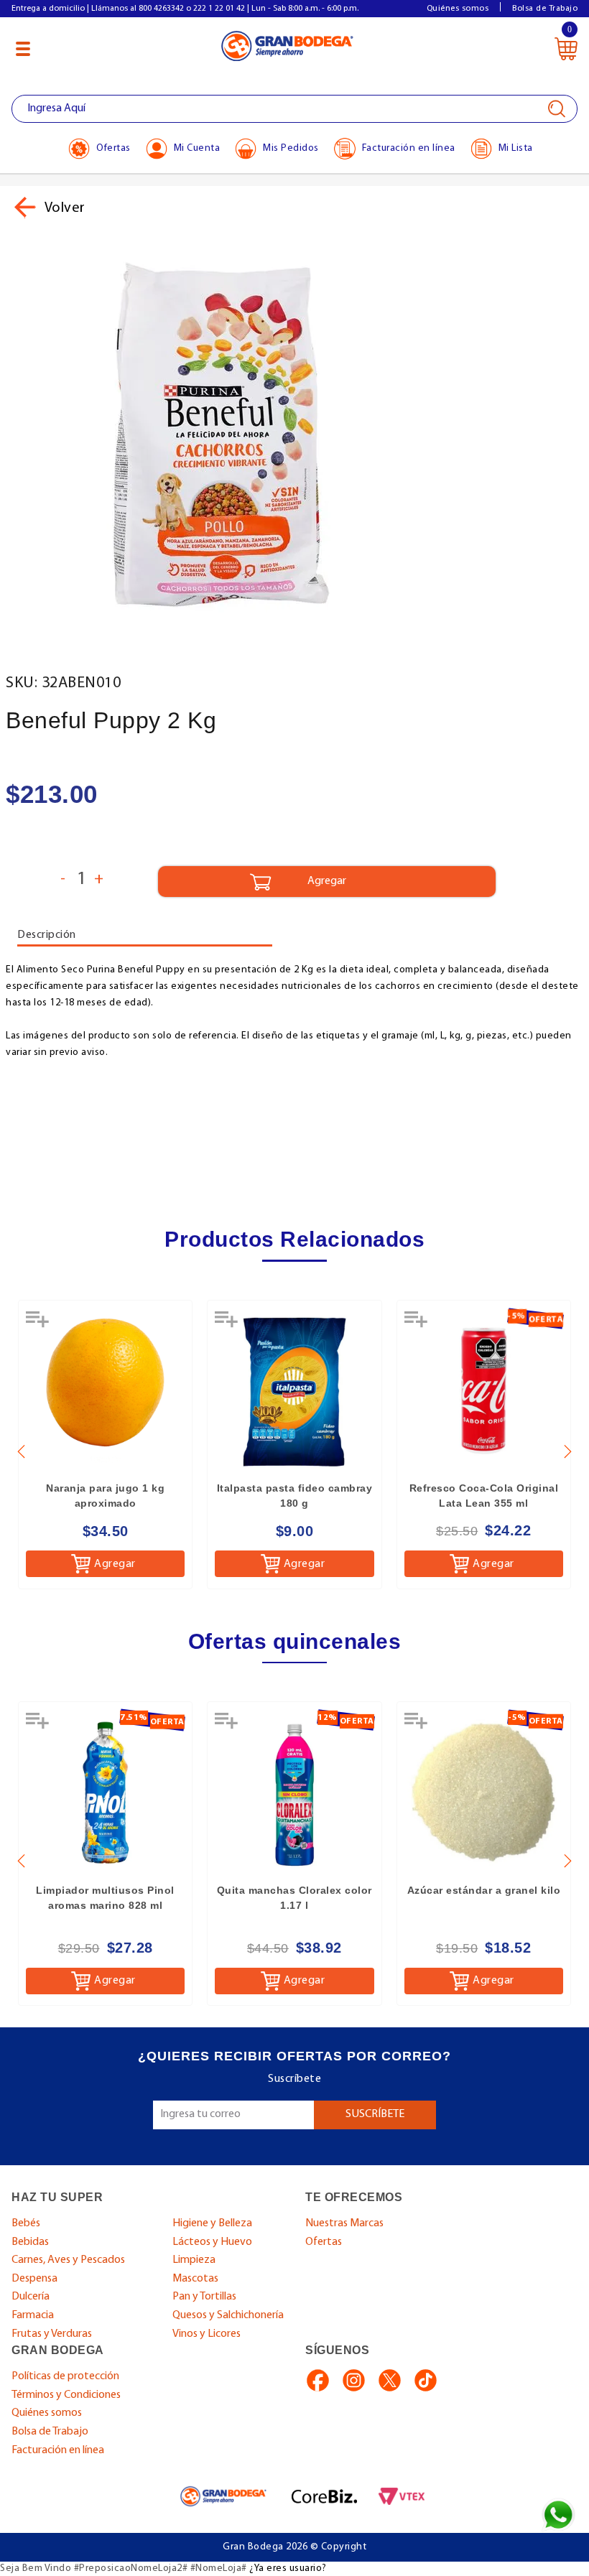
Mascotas (195, 2279)
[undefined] (294, 434)
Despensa (34, 2279)
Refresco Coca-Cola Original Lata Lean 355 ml (484, 1496)
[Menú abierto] (23, 49)
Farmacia (33, 2315)
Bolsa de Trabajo (545, 9)
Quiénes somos (458, 9)
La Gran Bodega (287, 45)
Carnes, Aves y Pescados (68, 2260)
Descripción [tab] (47, 935)
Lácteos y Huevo (212, 2242)
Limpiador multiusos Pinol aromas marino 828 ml (105, 1898)
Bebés (26, 2223)
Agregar (115, 1564)
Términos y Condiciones (66, 2395)
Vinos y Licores (207, 2334)
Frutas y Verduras (52, 2334)
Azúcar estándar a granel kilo (484, 1890)
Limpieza (194, 2260)
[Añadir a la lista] (39, 1324)
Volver (64, 208)
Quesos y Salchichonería (228, 2315)
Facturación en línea (58, 2450)
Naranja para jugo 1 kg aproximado (105, 1496)
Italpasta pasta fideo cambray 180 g (295, 1496)
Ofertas (324, 2242)
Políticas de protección (65, 2376)
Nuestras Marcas (344, 2223)
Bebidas (30, 2242)
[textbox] (294, 109)
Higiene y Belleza (212, 2223)
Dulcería (31, 2297)
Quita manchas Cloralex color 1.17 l (294, 1898)
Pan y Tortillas (204, 2297)
